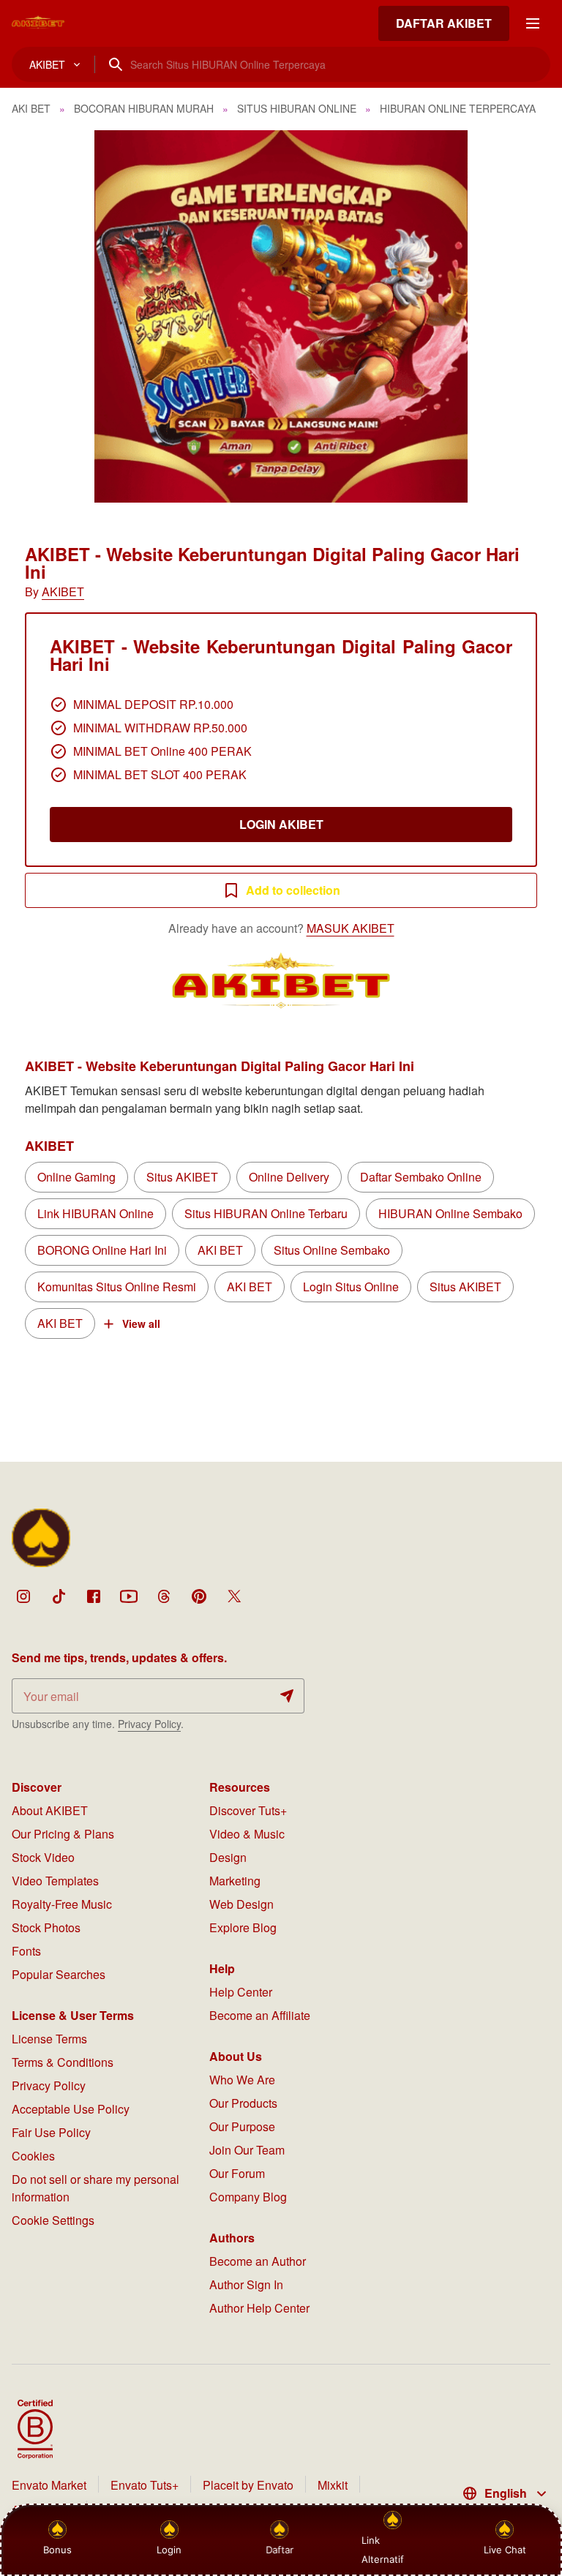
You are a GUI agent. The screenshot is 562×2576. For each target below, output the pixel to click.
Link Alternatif (383, 2550)
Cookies (33, 2156)
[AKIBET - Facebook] (94, 1596)
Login (169, 2550)
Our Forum (237, 2173)
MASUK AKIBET (351, 928)
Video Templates (55, 1881)
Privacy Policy (149, 1724)
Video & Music (247, 1834)
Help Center (241, 1992)
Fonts (26, 1951)
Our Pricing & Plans (63, 1834)
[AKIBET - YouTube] (129, 1596)
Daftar (280, 2550)
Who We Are (242, 2080)
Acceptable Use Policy (71, 2109)
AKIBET (63, 592)
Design (228, 1857)
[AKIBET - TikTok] (59, 1596)
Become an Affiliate (260, 2015)
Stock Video (43, 1857)
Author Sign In (246, 2284)
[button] (281, 316)
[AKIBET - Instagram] (23, 1596)
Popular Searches (59, 1974)
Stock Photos (46, 1927)
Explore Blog (243, 1927)
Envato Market (49, 2485)
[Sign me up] (287, 1696)
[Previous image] (31, 317)
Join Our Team (247, 2150)
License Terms (49, 2039)
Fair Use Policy (51, 2132)
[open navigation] (533, 23)
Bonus (57, 2550)
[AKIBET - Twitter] (234, 1596)
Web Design (241, 1904)
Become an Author (258, 2261)
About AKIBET (50, 1810)
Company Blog (248, 2197)
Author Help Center (259, 2308)
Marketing (235, 1881)
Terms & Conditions (63, 2062)
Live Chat (505, 2550)
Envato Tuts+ (145, 2485)
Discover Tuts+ (248, 1810)
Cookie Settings (53, 2220)
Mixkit (333, 2485)
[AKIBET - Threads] (164, 1596)
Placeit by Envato (248, 2485)
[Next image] (531, 317)
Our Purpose (242, 2126)
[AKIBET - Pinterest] (199, 1596)
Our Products (243, 2103)
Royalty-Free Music (62, 1904)
